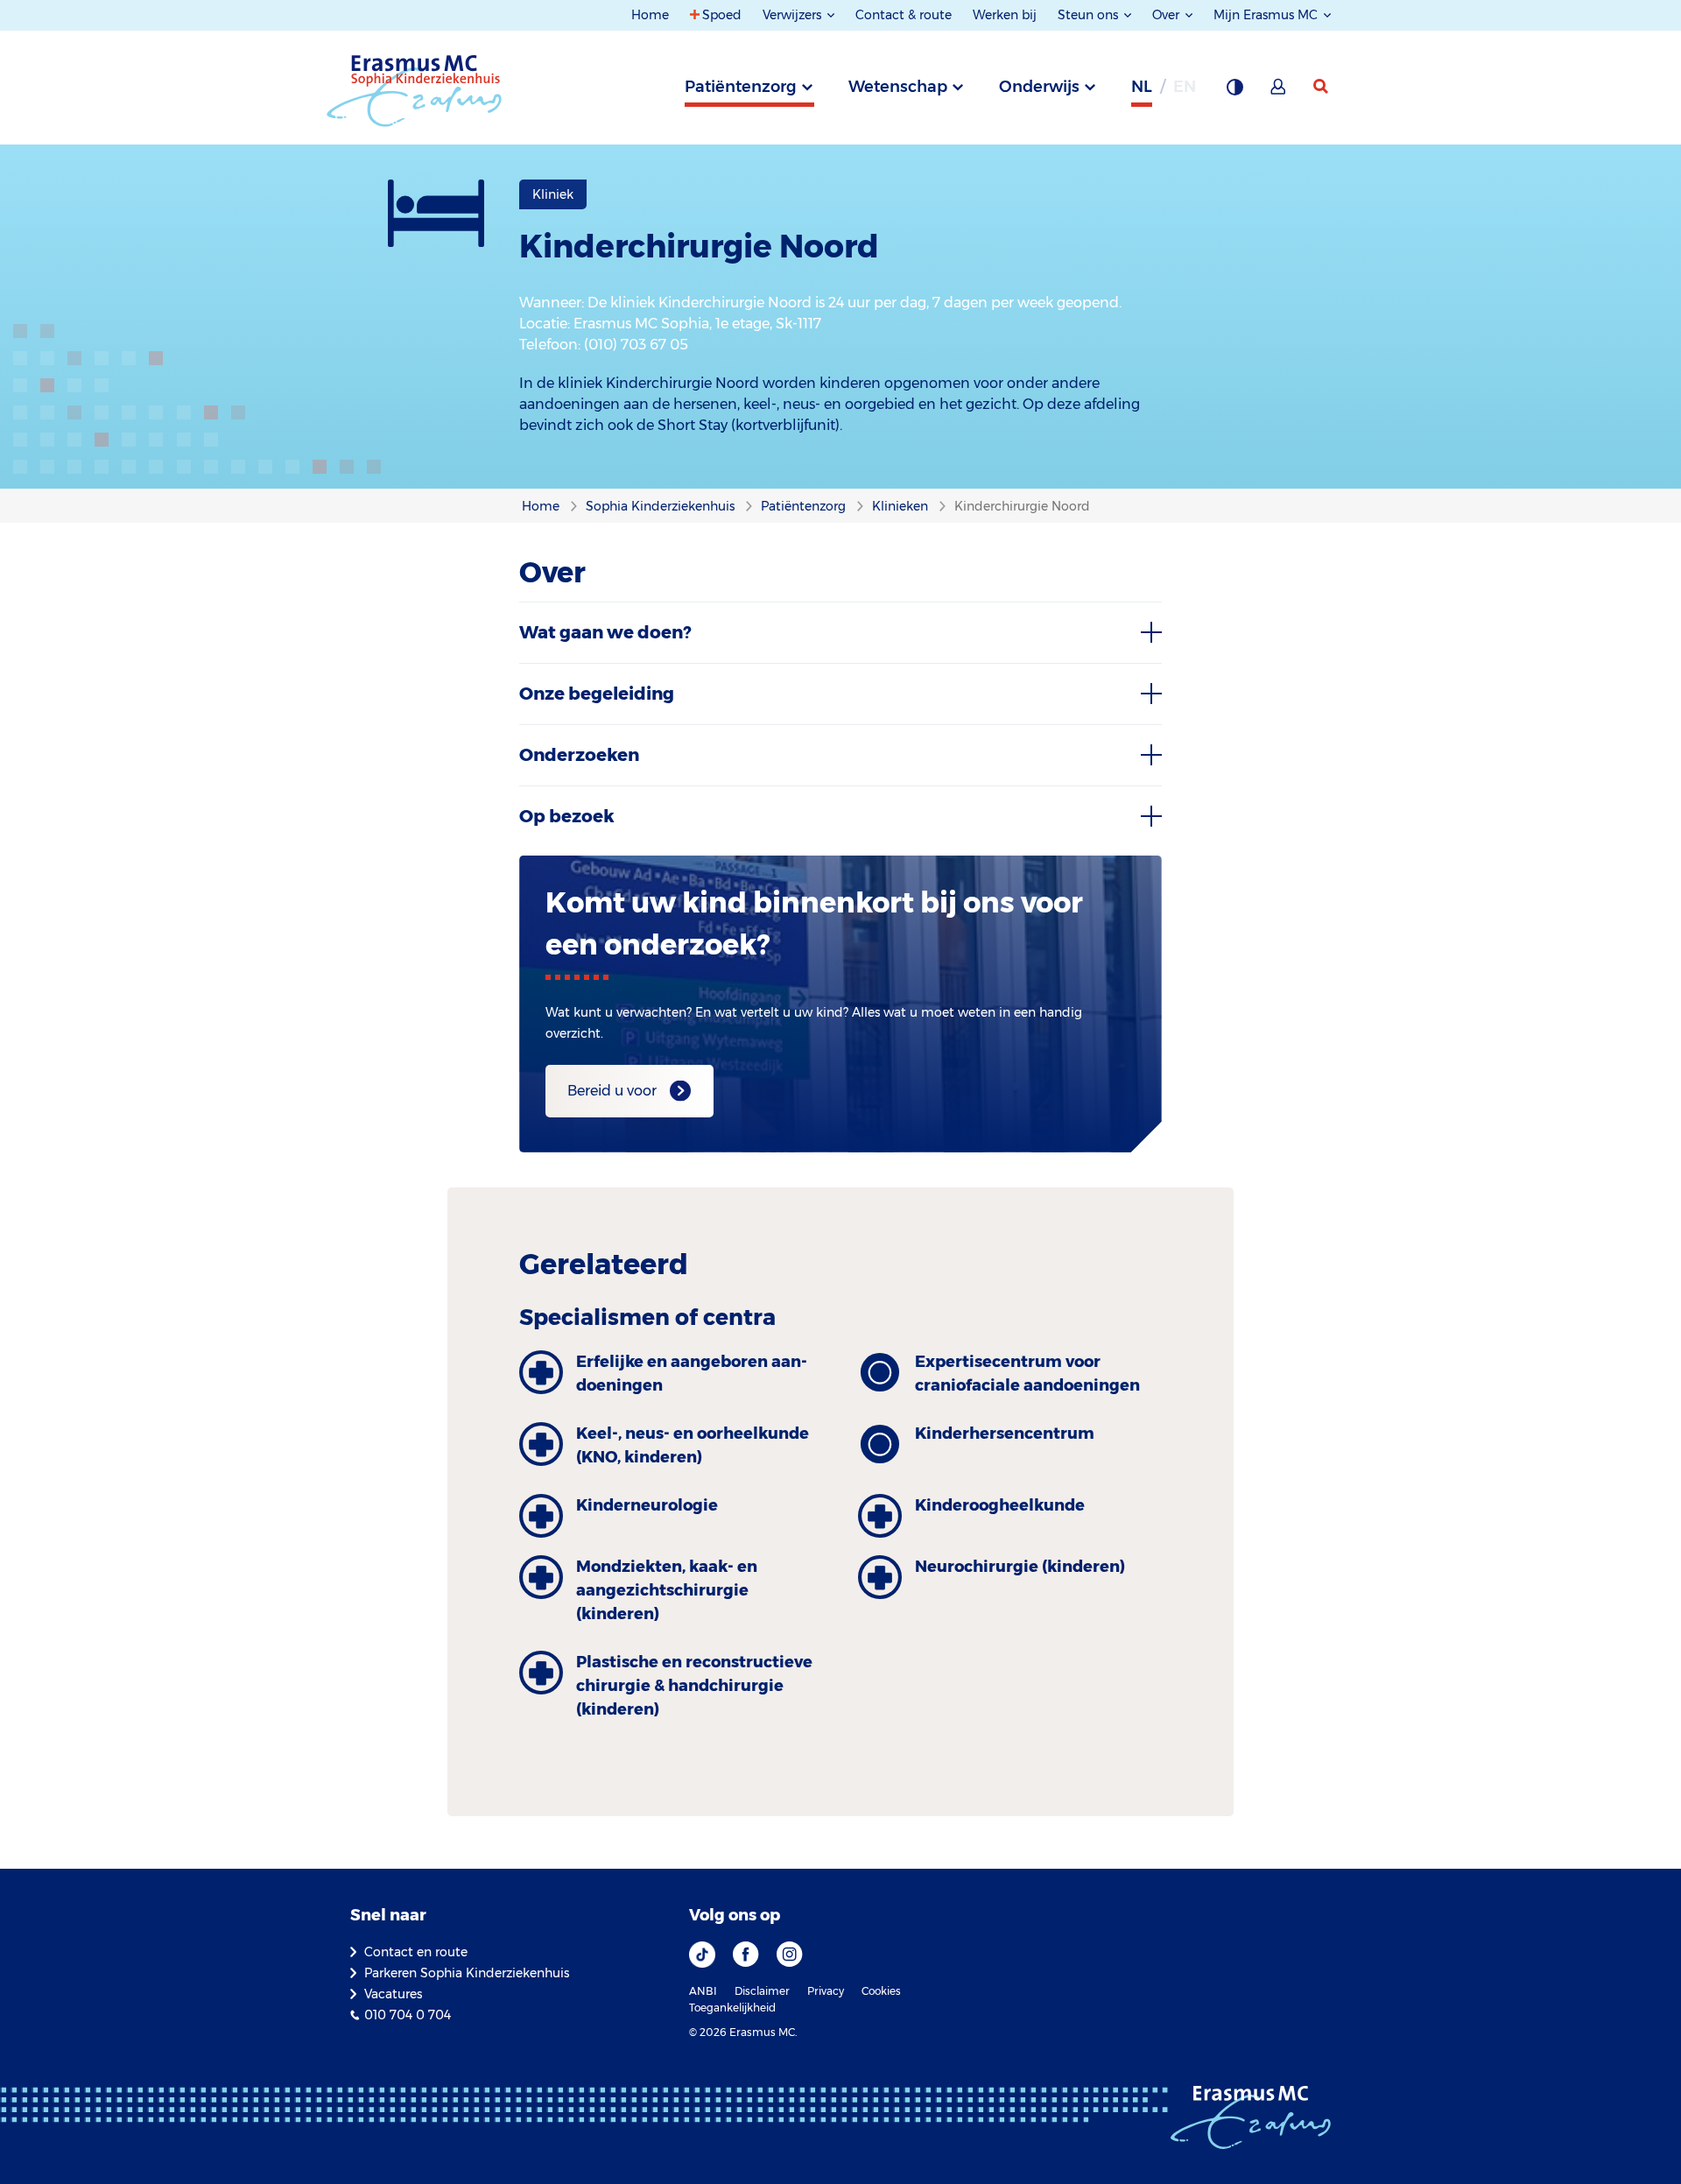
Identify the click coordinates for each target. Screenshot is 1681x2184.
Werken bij (1005, 15)
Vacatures (393, 1994)
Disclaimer (762, 1991)
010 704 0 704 (408, 2015)
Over (1168, 15)
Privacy (826, 1991)
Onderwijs (1039, 87)
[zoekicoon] (1322, 87)
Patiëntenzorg (741, 87)
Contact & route (904, 15)
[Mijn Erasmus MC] (1279, 92)
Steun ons (1090, 15)
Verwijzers (794, 15)
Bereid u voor (612, 1091)
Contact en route (416, 1952)
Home (650, 15)
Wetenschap (898, 87)
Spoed (722, 15)
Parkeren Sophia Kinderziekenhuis (467, 1973)
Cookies (881, 1991)
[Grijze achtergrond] (1234, 92)
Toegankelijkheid (732, 2008)
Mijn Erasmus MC (1267, 15)
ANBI (703, 1991)
